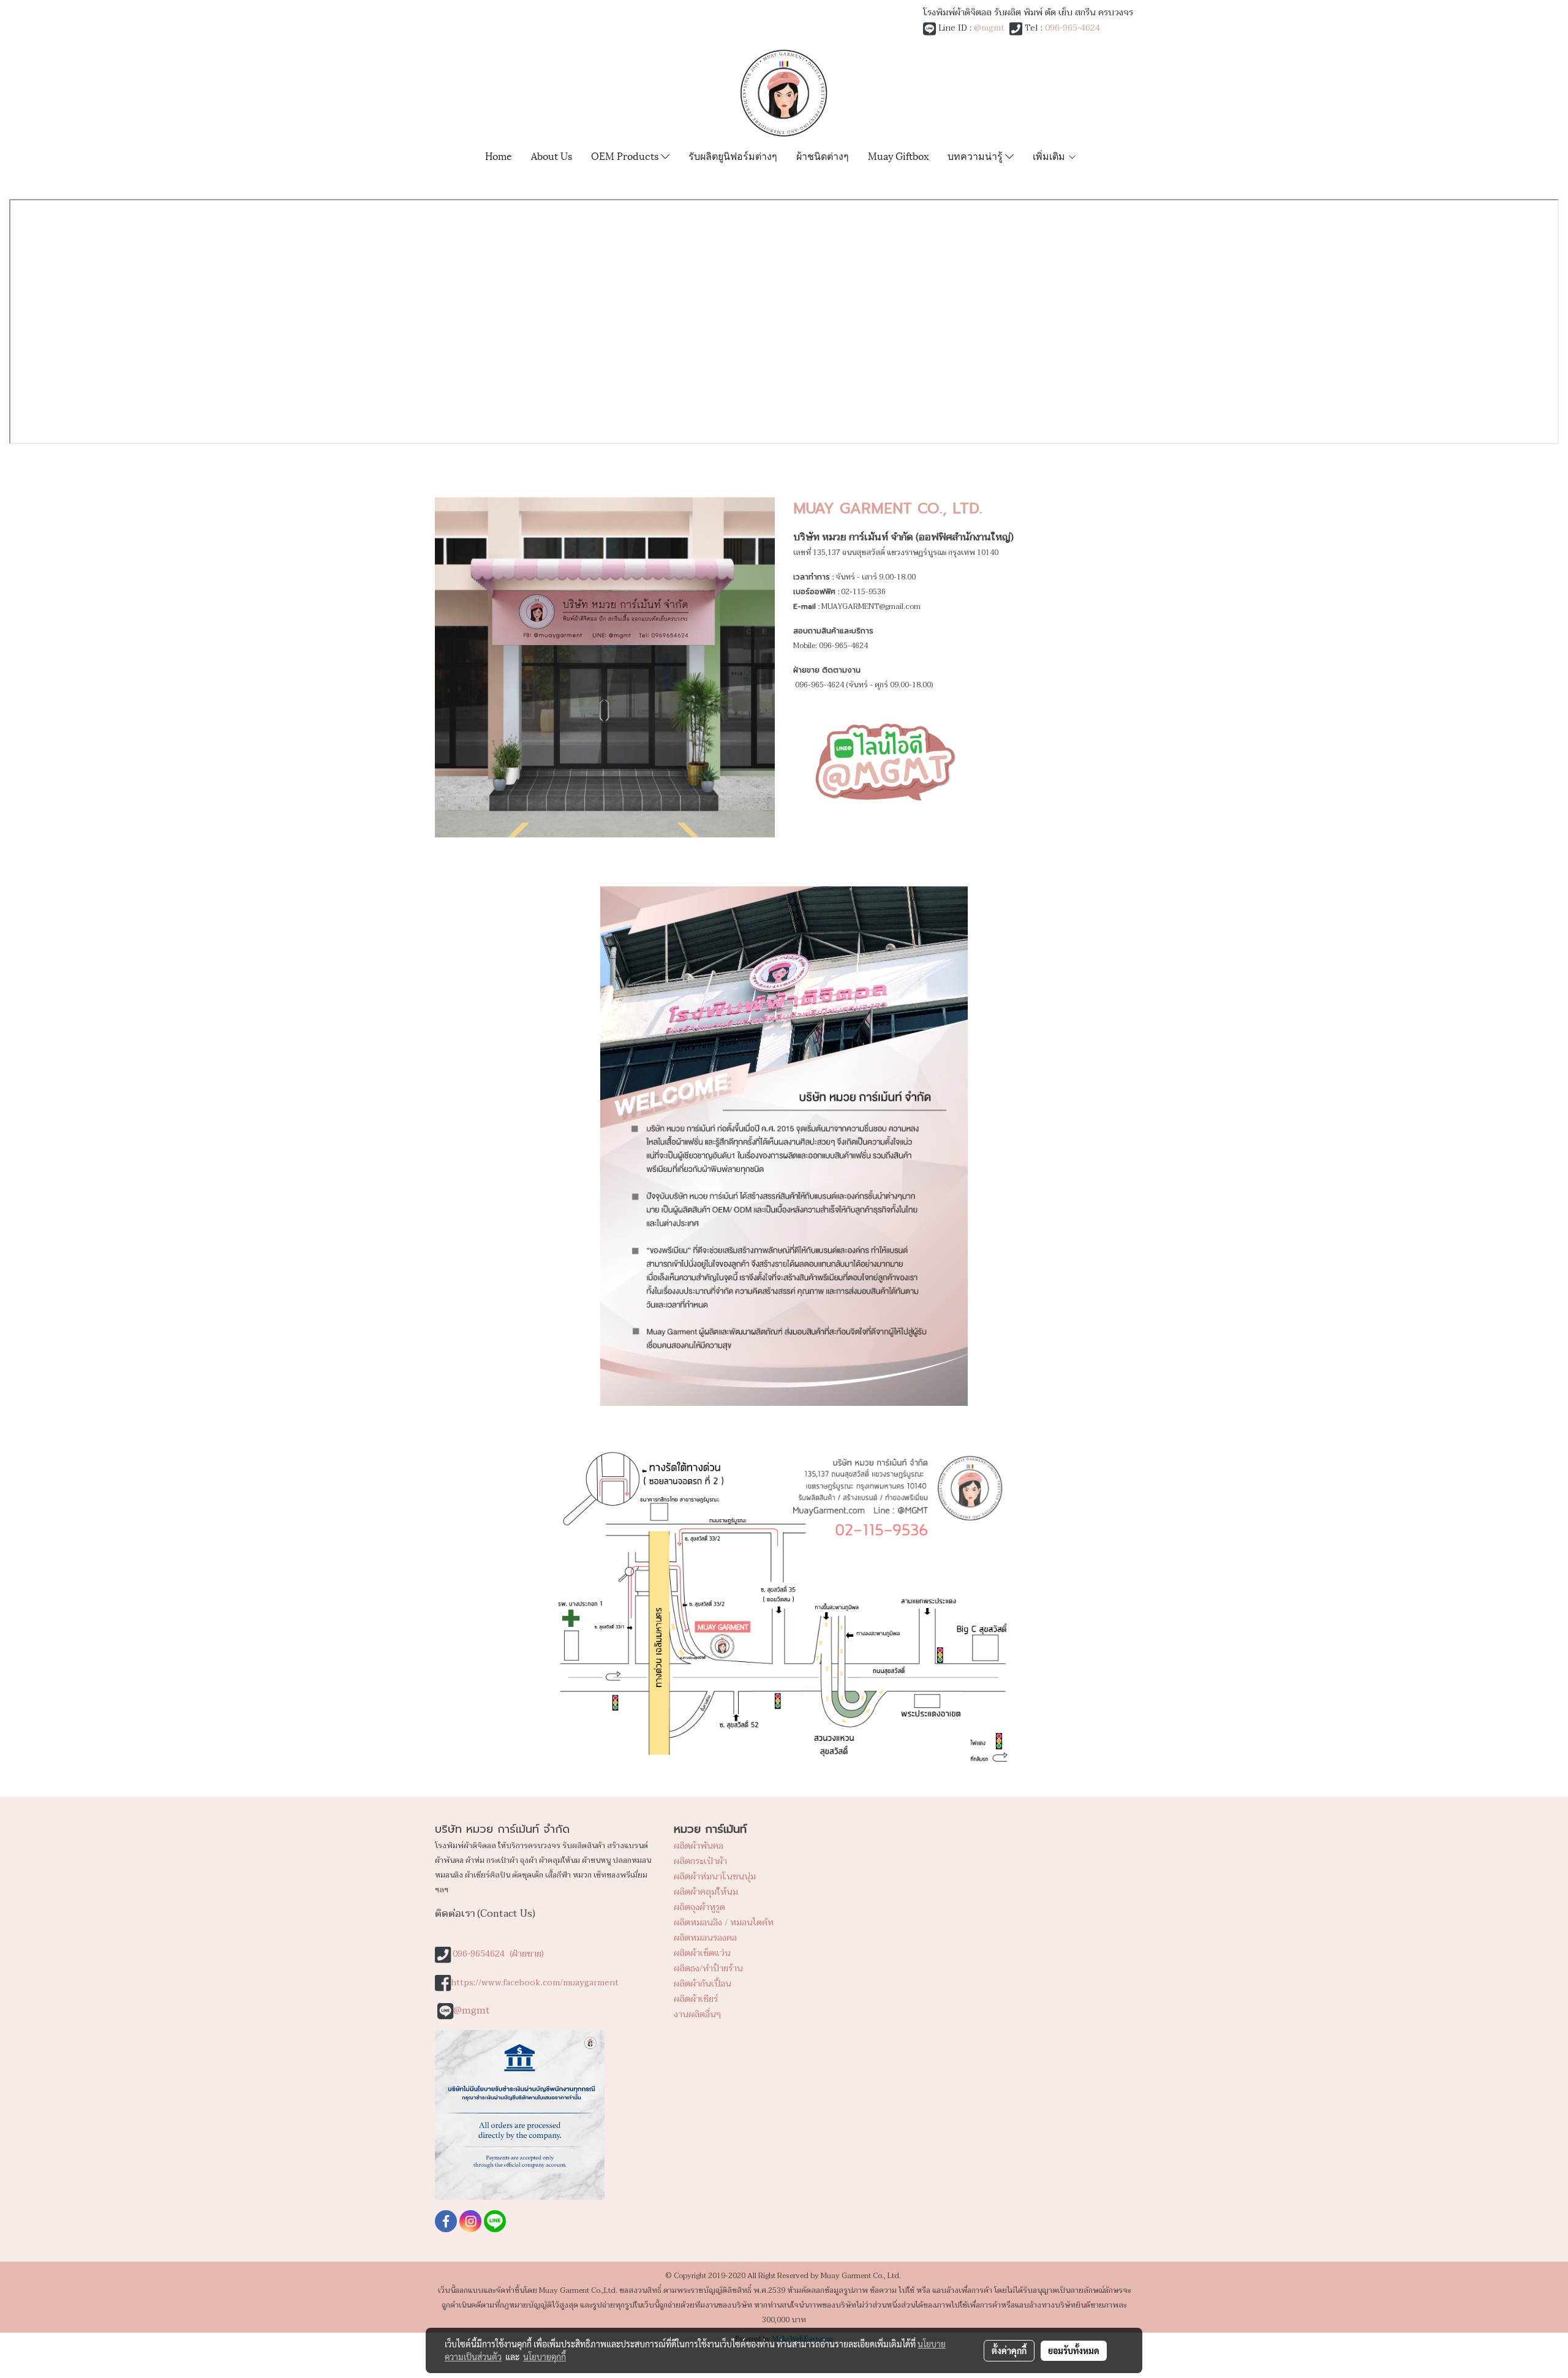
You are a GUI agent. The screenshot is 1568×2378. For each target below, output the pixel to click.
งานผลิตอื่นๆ (697, 2014)
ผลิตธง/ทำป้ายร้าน (708, 1968)
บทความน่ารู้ (976, 155)
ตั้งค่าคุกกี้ (1009, 2350)
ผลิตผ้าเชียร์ (696, 1999)
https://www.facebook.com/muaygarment (535, 1983)
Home (499, 155)
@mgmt (989, 28)
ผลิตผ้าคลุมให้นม (706, 1892)
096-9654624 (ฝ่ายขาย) (498, 1954)
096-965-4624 (1072, 28)
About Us (552, 155)
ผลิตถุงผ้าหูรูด (699, 1907)
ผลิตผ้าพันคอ (699, 1846)
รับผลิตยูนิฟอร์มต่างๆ (733, 155)
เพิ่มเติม (1050, 155)
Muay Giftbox (898, 155)
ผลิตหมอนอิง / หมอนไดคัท (724, 1923)
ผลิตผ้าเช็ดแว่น (702, 1953)
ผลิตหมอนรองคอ (705, 1938)
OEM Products (626, 155)
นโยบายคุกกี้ (545, 2357)
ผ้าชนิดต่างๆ (823, 155)
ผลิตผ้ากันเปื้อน (703, 1984)
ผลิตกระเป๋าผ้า (700, 1861)
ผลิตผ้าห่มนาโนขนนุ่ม (715, 1877)
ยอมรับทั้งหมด (1074, 2350)
